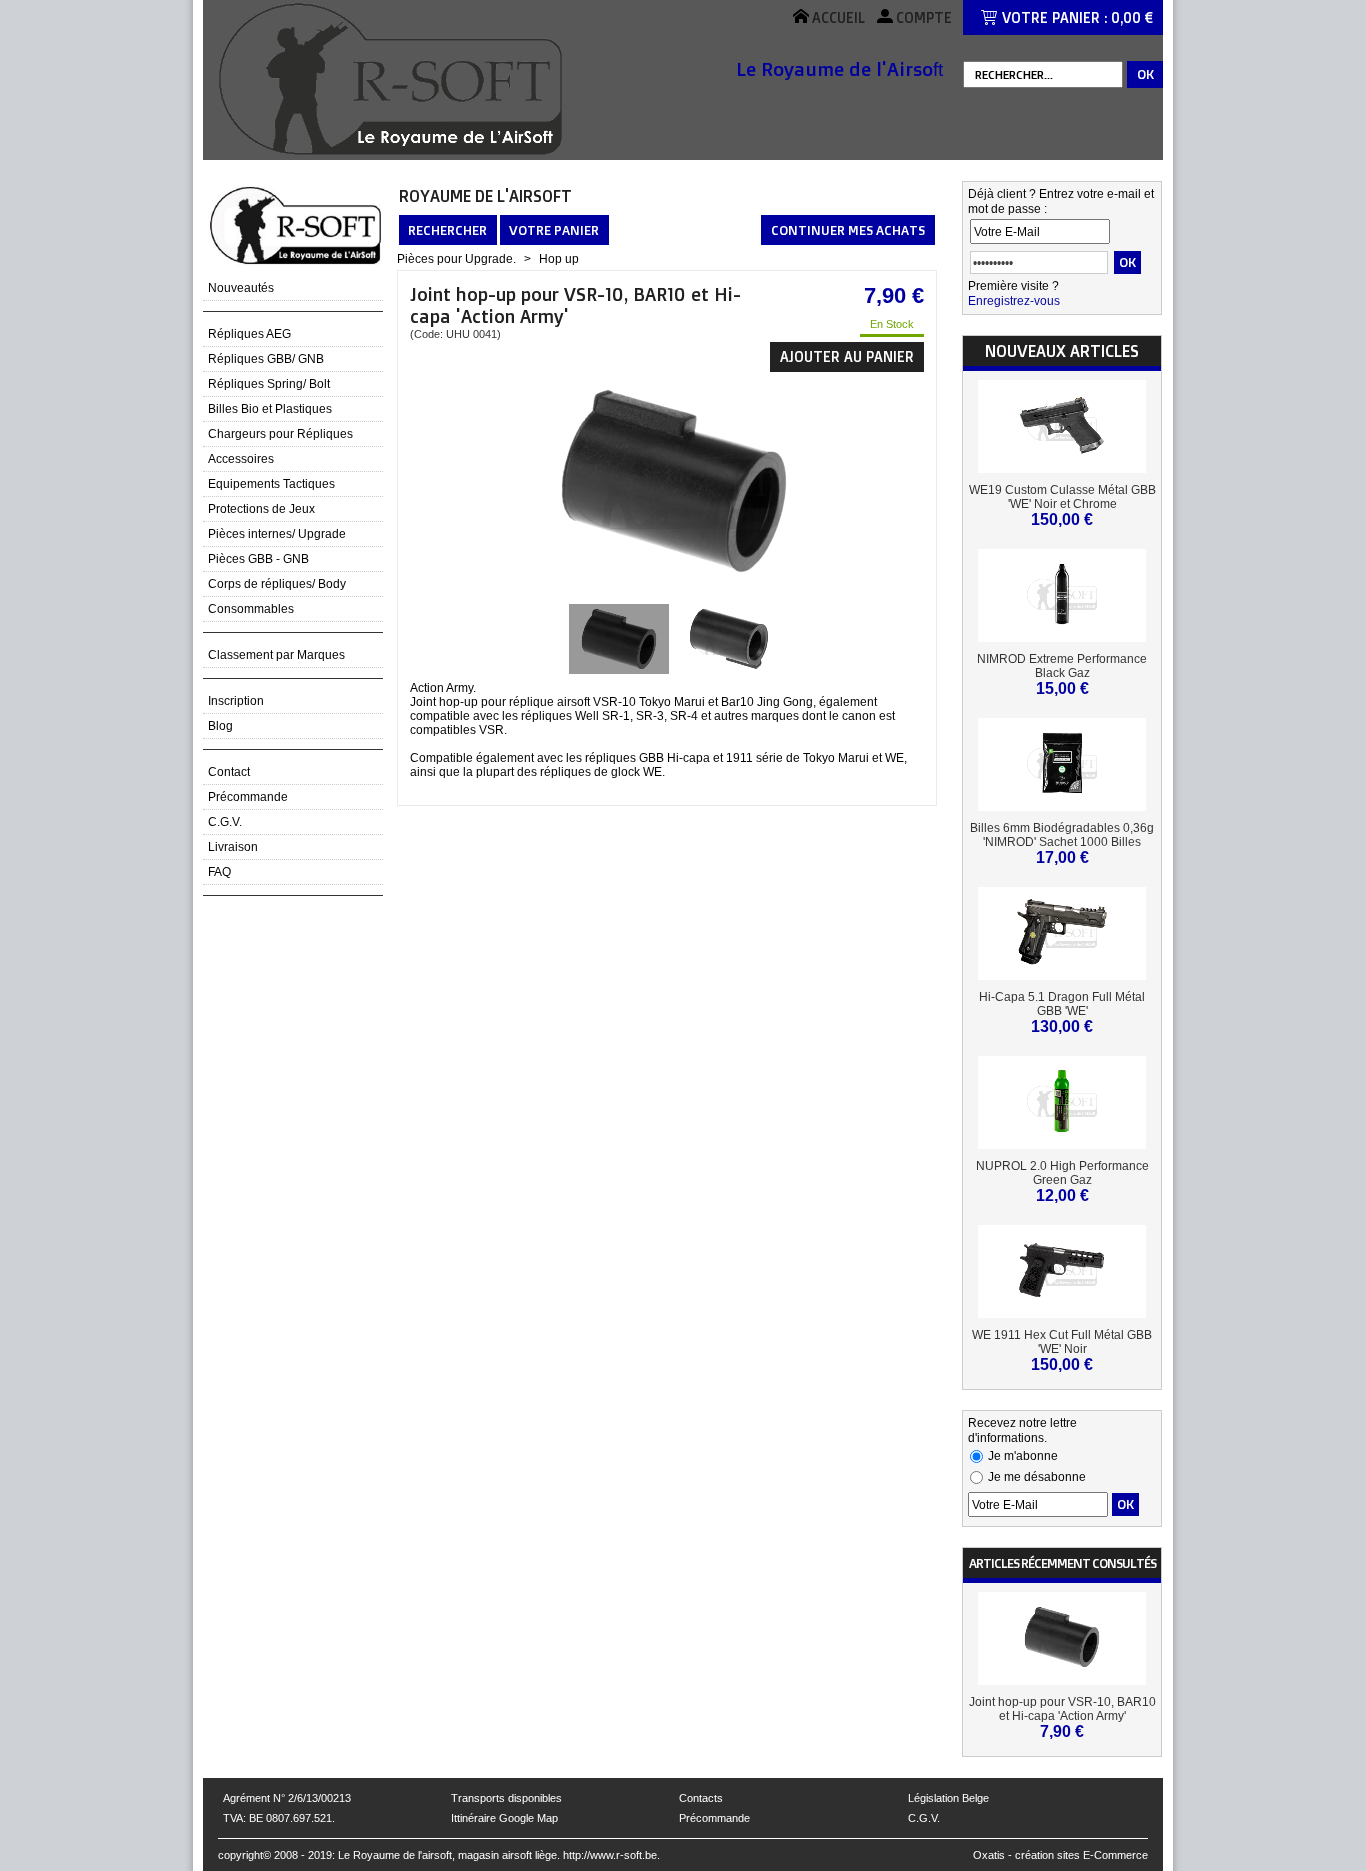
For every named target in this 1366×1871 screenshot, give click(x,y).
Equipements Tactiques (271, 484)
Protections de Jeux (261, 509)
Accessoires (241, 459)
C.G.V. (225, 822)
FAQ (219, 872)
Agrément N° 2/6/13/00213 (287, 1798)
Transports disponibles (506, 1798)
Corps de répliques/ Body (277, 584)
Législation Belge (948, 1798)
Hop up (559, 259)
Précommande (248, 797)
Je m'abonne (1023, 1456)
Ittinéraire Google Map (504, 1818)
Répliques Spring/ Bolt (269, 384)
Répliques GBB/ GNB (266, 359)
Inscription (236, 701)
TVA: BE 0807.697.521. (279, 1818)
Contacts (701, 1798)
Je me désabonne (1037, 1477)
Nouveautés (241, 288)
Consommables (251, 609)
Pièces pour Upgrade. (456, 259)
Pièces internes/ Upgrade (277, 534)
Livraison (233, 847)
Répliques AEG (249, 334)
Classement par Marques (276, 655)
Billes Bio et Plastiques (270, 409)
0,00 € (1132, 17)
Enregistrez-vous (1014, 301)
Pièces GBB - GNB (258, 559)
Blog (220, 726)
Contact (229, 772)
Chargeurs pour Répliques (280, 434)
